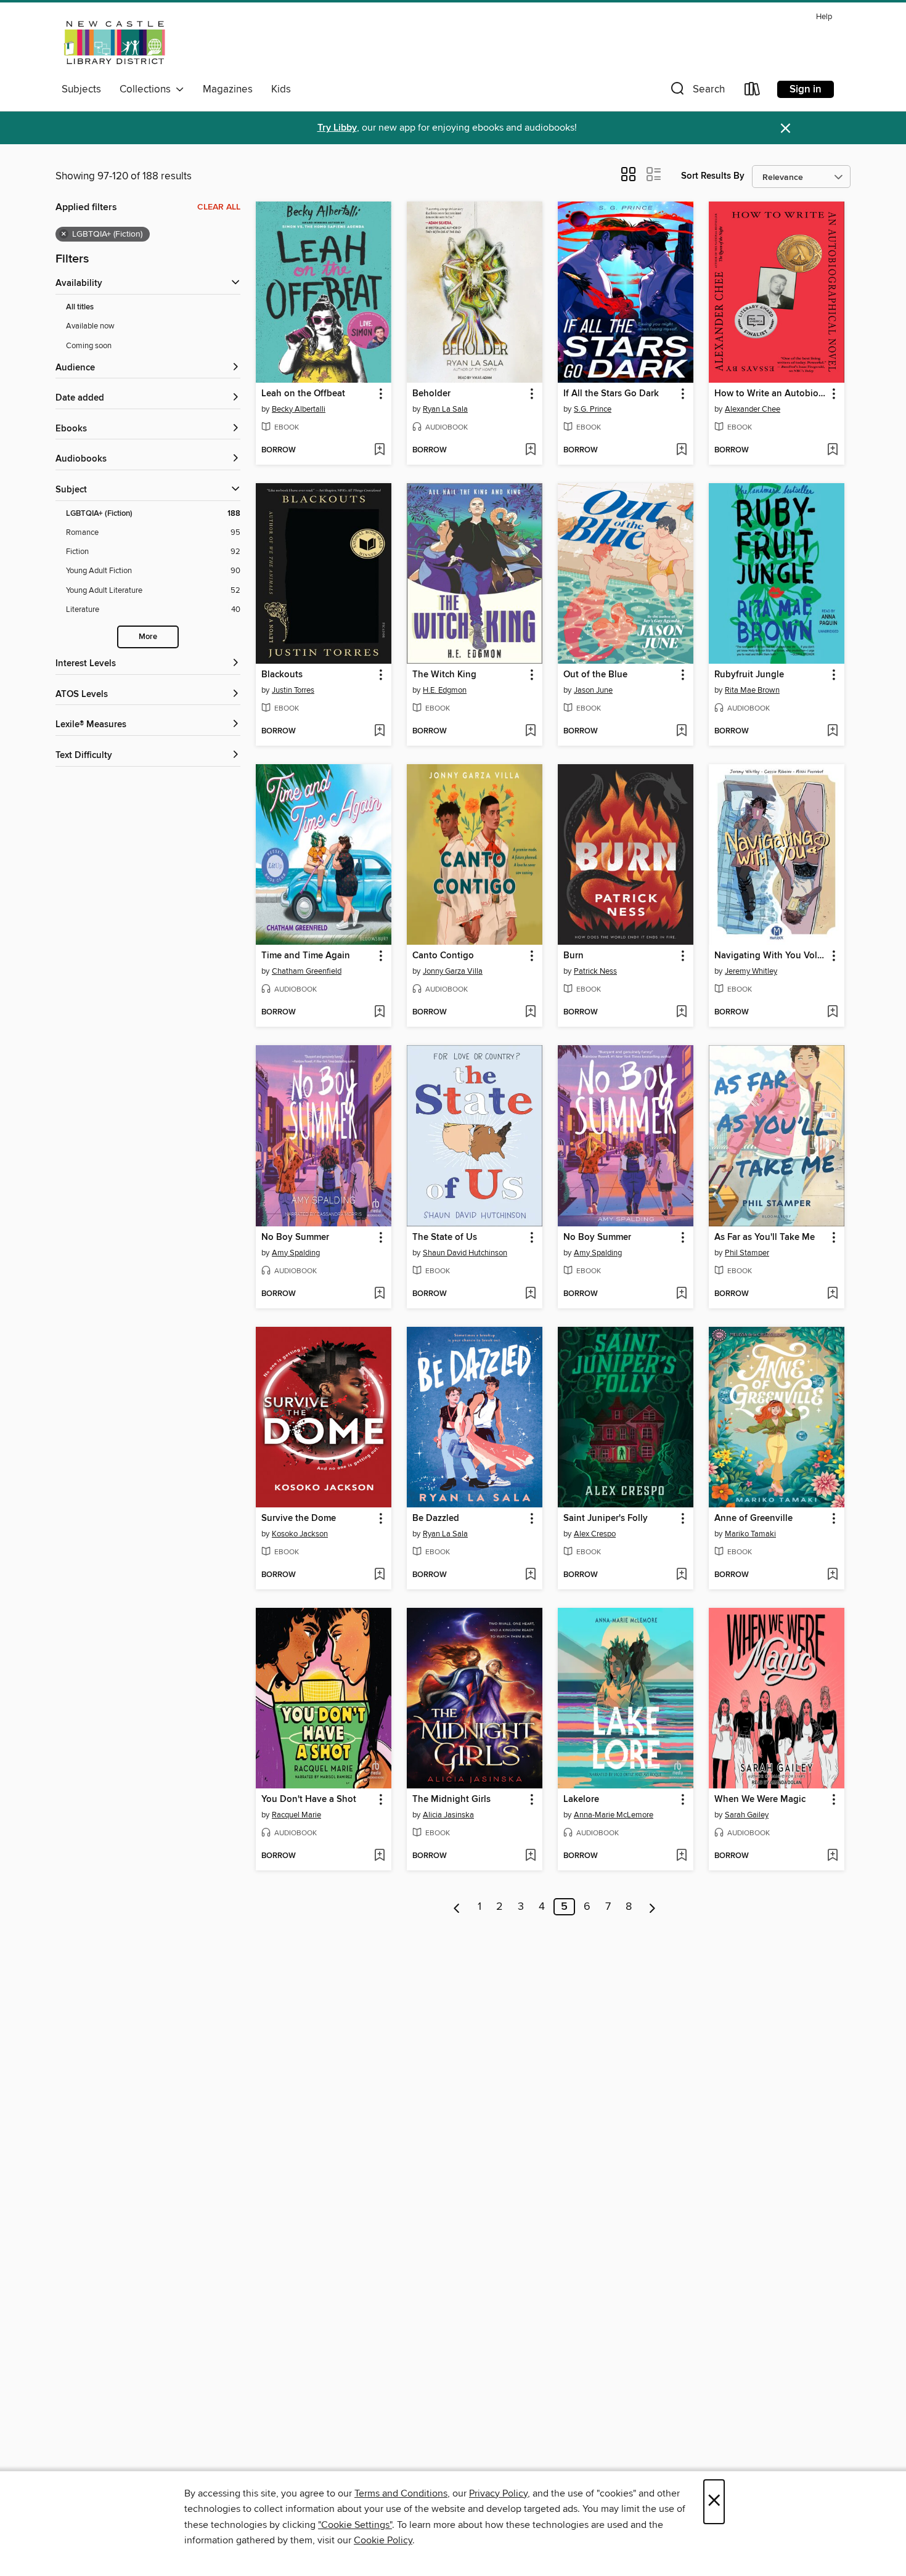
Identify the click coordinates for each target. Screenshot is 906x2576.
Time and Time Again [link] (306, 956)
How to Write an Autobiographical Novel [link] (771, 394)
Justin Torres (293, 690)
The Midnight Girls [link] (451, 1800)
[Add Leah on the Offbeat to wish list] (379, 450)
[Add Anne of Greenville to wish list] (832, 1575)
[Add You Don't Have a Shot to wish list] (379, 1856)
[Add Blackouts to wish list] (379, 732)
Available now (90, 326)
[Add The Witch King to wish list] (530, 732)
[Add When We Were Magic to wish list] (832, 1856)
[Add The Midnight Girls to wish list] (530, 1856)
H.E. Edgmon (445, 690)
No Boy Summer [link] (295, 1237)
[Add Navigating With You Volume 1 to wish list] (832, 1013)
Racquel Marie (296, 1815)
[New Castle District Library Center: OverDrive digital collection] (116, 43)
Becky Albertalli (299, 409)
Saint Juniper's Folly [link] (606, 1518)
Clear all (219, 207)
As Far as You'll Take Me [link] (765, 1237)
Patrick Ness (595, 971)
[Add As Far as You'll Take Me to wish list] (832, 1294)
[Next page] (652, 1907)
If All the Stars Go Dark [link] (611, 394)
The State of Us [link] (445, 1237)
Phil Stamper (747, 1253)
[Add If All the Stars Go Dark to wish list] (681, 450)
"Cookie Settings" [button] (355, 2525)
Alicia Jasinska (448, 1815)
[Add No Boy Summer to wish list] (379, 1294)
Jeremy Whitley (751, 971)
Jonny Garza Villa (453, 971)
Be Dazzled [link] (436, 1518)
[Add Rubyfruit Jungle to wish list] (832, 732)
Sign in (806, 89)
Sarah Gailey (747, 1815)
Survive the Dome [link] (299, 1518)
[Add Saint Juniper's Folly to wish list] (681, 1575)
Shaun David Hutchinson (465, 1253)
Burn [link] (573, 956)
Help (824, 17)
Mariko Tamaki (750, 1534)
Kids (281, 89)
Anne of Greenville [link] (753, 1518)
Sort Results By (713, 176)
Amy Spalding (296, 1253)
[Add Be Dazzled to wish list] (530, 1575)
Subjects (81, 89)
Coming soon (89, 346)
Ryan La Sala (445, 409)
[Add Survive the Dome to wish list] (379, 1575)
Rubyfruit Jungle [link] (749, 675)
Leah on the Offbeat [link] (303, 394)
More (148, 637)
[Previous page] (457, 1907)
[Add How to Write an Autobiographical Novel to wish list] (832, 450)
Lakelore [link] (581, 1800)
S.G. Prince (593, 409)
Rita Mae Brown (752, 690)
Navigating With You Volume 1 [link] (771, 956)
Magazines (228, 89)
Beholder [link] (431, 394)
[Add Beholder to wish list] (530, 450)
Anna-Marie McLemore (614, 1815)
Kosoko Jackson (300, 1534)
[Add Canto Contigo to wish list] (530, 1013)
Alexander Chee (753, 409)
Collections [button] (148, 89)
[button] (696, 92)
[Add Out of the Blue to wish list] (681, 732)
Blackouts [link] (282, 675)
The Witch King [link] (444, 675)
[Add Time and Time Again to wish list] (379, 1013)
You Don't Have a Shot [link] (309, 1800)
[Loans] (753, 92)
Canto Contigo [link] (443, 956)
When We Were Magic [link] (760, 1800)
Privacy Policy (498, 2493)
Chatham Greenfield (307, 971)
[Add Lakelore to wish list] (681, 1856)
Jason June (593, 690)
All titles (80, 307)
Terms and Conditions (401, 2493)
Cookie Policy (383, 2540)
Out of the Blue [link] (595, 675)
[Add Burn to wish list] (681, 1013)
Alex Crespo (595, 1534)
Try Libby (337, 128)
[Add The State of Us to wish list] (530, 1294)
